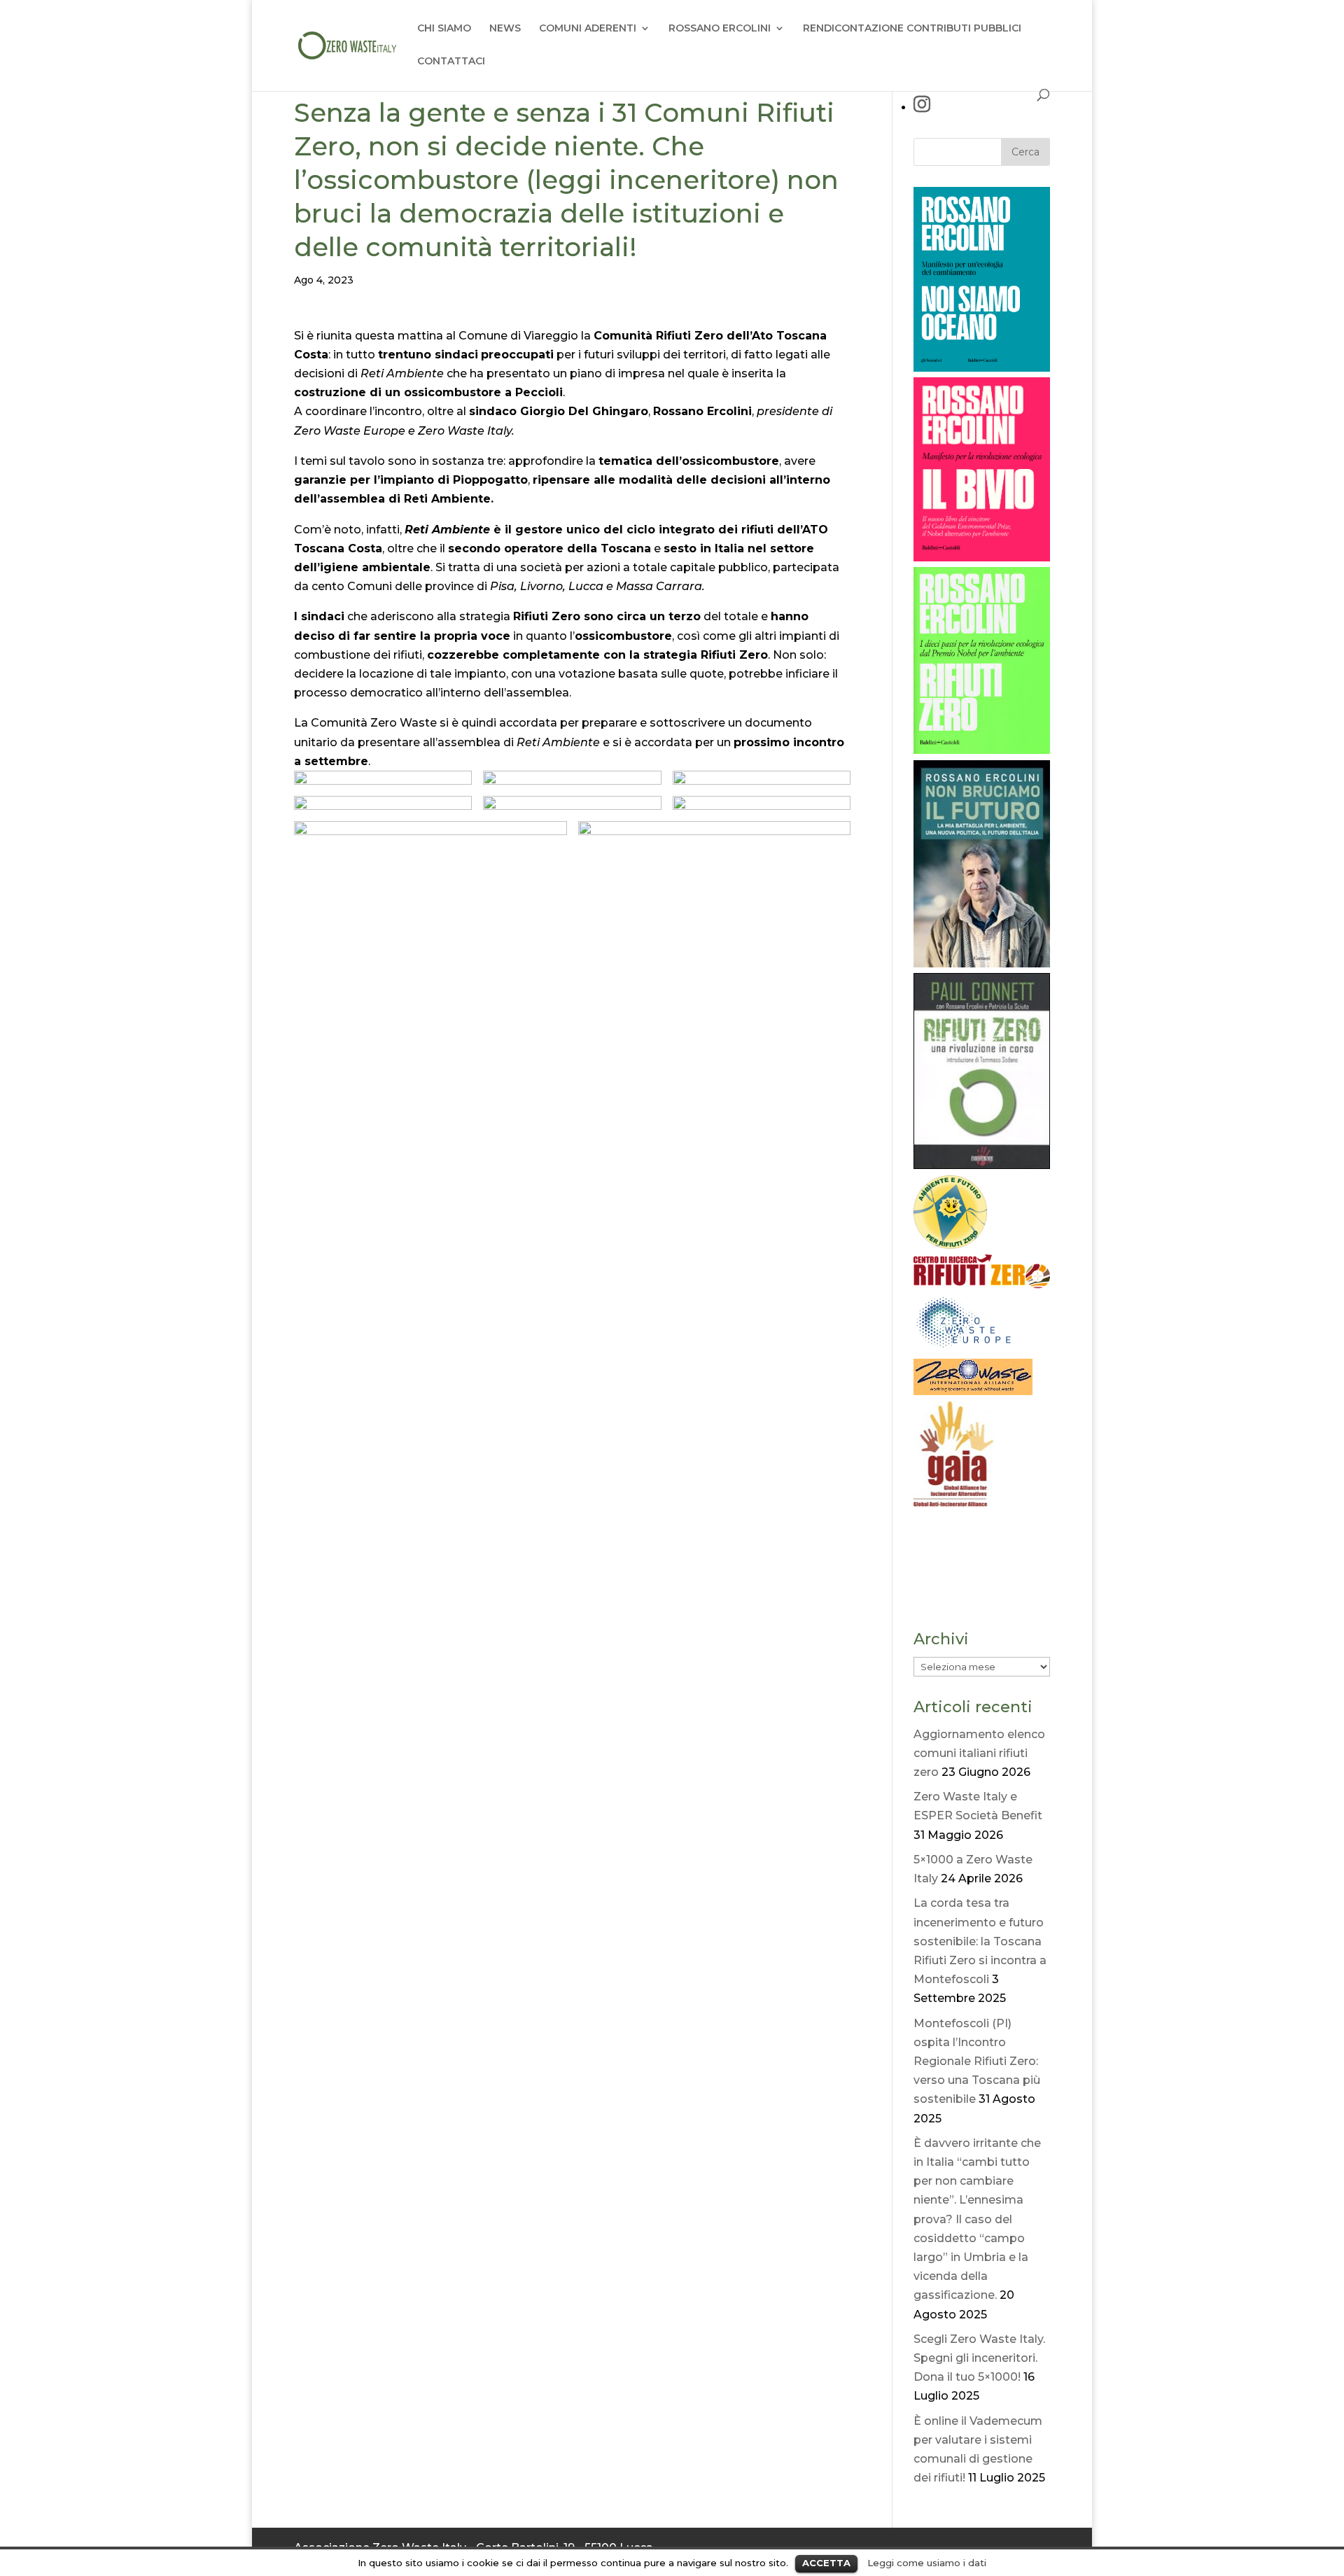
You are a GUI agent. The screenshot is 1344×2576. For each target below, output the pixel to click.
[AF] (950, 1245)
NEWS (505, 29)
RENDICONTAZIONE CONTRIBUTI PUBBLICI (912, 29)
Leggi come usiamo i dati (927, 2563)
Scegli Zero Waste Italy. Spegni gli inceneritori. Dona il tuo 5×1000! (979, 2358)
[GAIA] (953, 1503)
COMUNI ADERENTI (588, 29)
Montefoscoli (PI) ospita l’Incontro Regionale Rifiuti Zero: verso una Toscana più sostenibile (977, 2061)
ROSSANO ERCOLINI (720, 29)
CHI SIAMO (444, 29)
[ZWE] (965, 1349)
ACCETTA (826, 2563)
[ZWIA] (973, 1391)
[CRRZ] (982, 1285)
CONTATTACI (451, 62)
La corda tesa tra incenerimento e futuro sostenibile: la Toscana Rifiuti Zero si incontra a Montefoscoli (980, 1941)
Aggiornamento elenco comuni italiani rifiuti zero (979, 1753)
